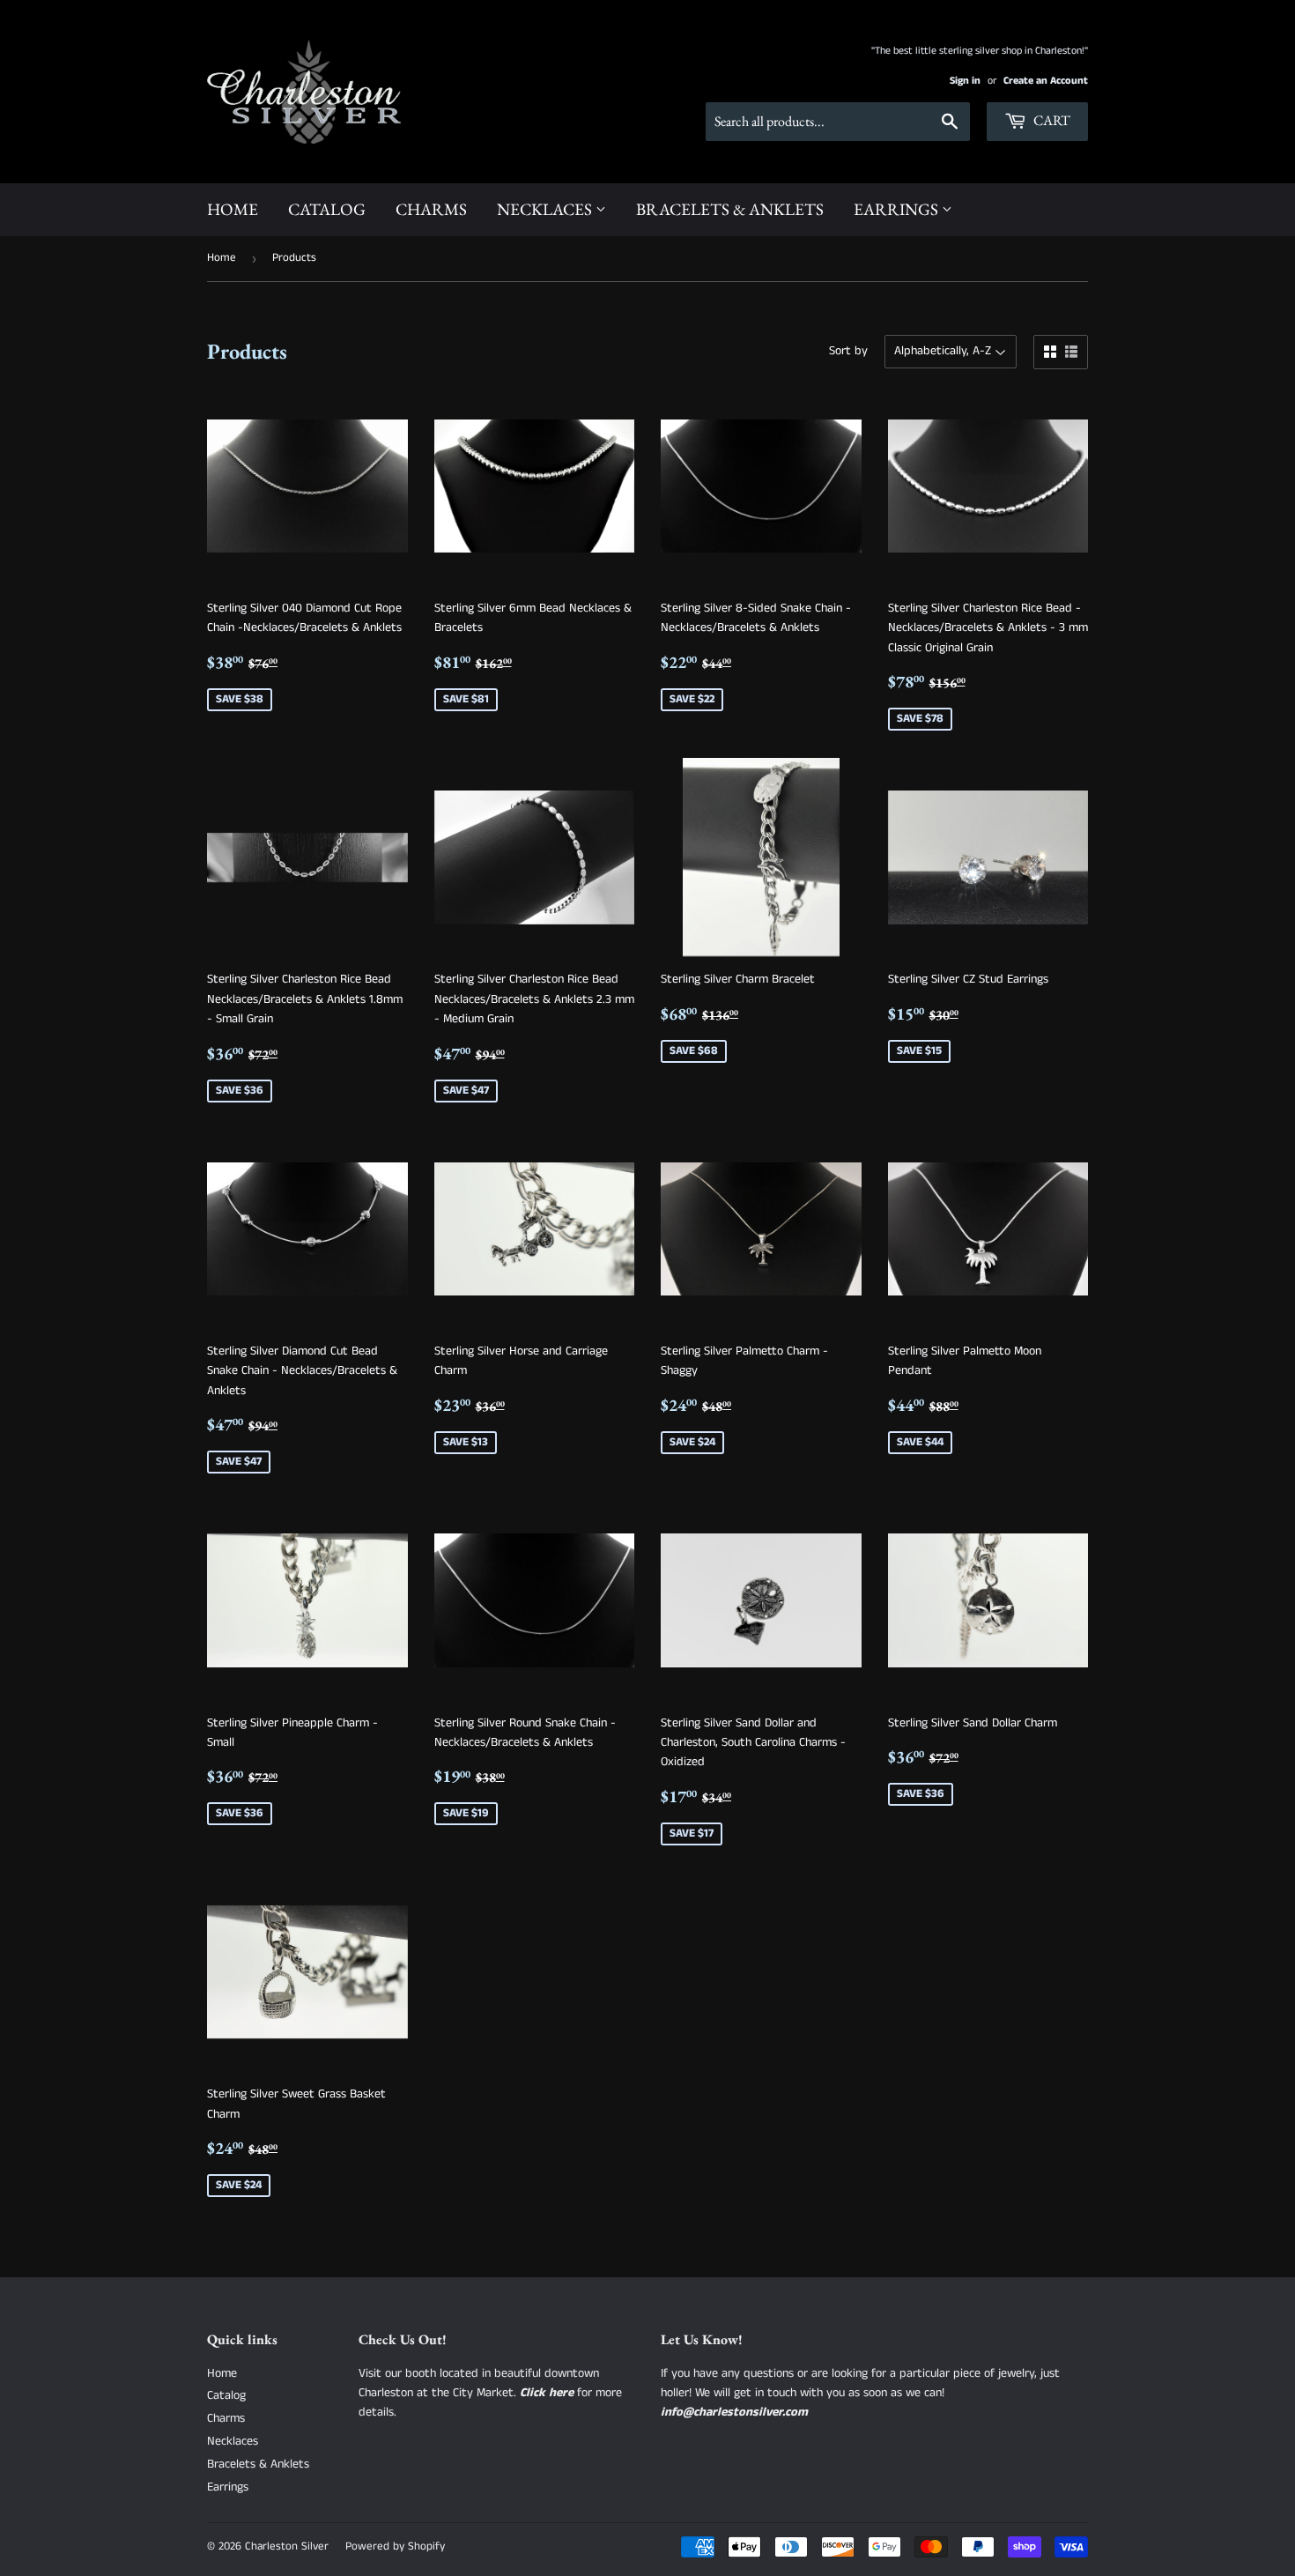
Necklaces (546, 209)
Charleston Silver (287, 2546)
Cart (1051, 120)
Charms (431, 209)
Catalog (327, 209)
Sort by (848, 351)
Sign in (965, 81)
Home (233, 209)
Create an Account (1046, 81)
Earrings (898, 209)
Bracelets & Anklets (730, 209)
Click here (547, 2393)
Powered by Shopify (395, 2546)
